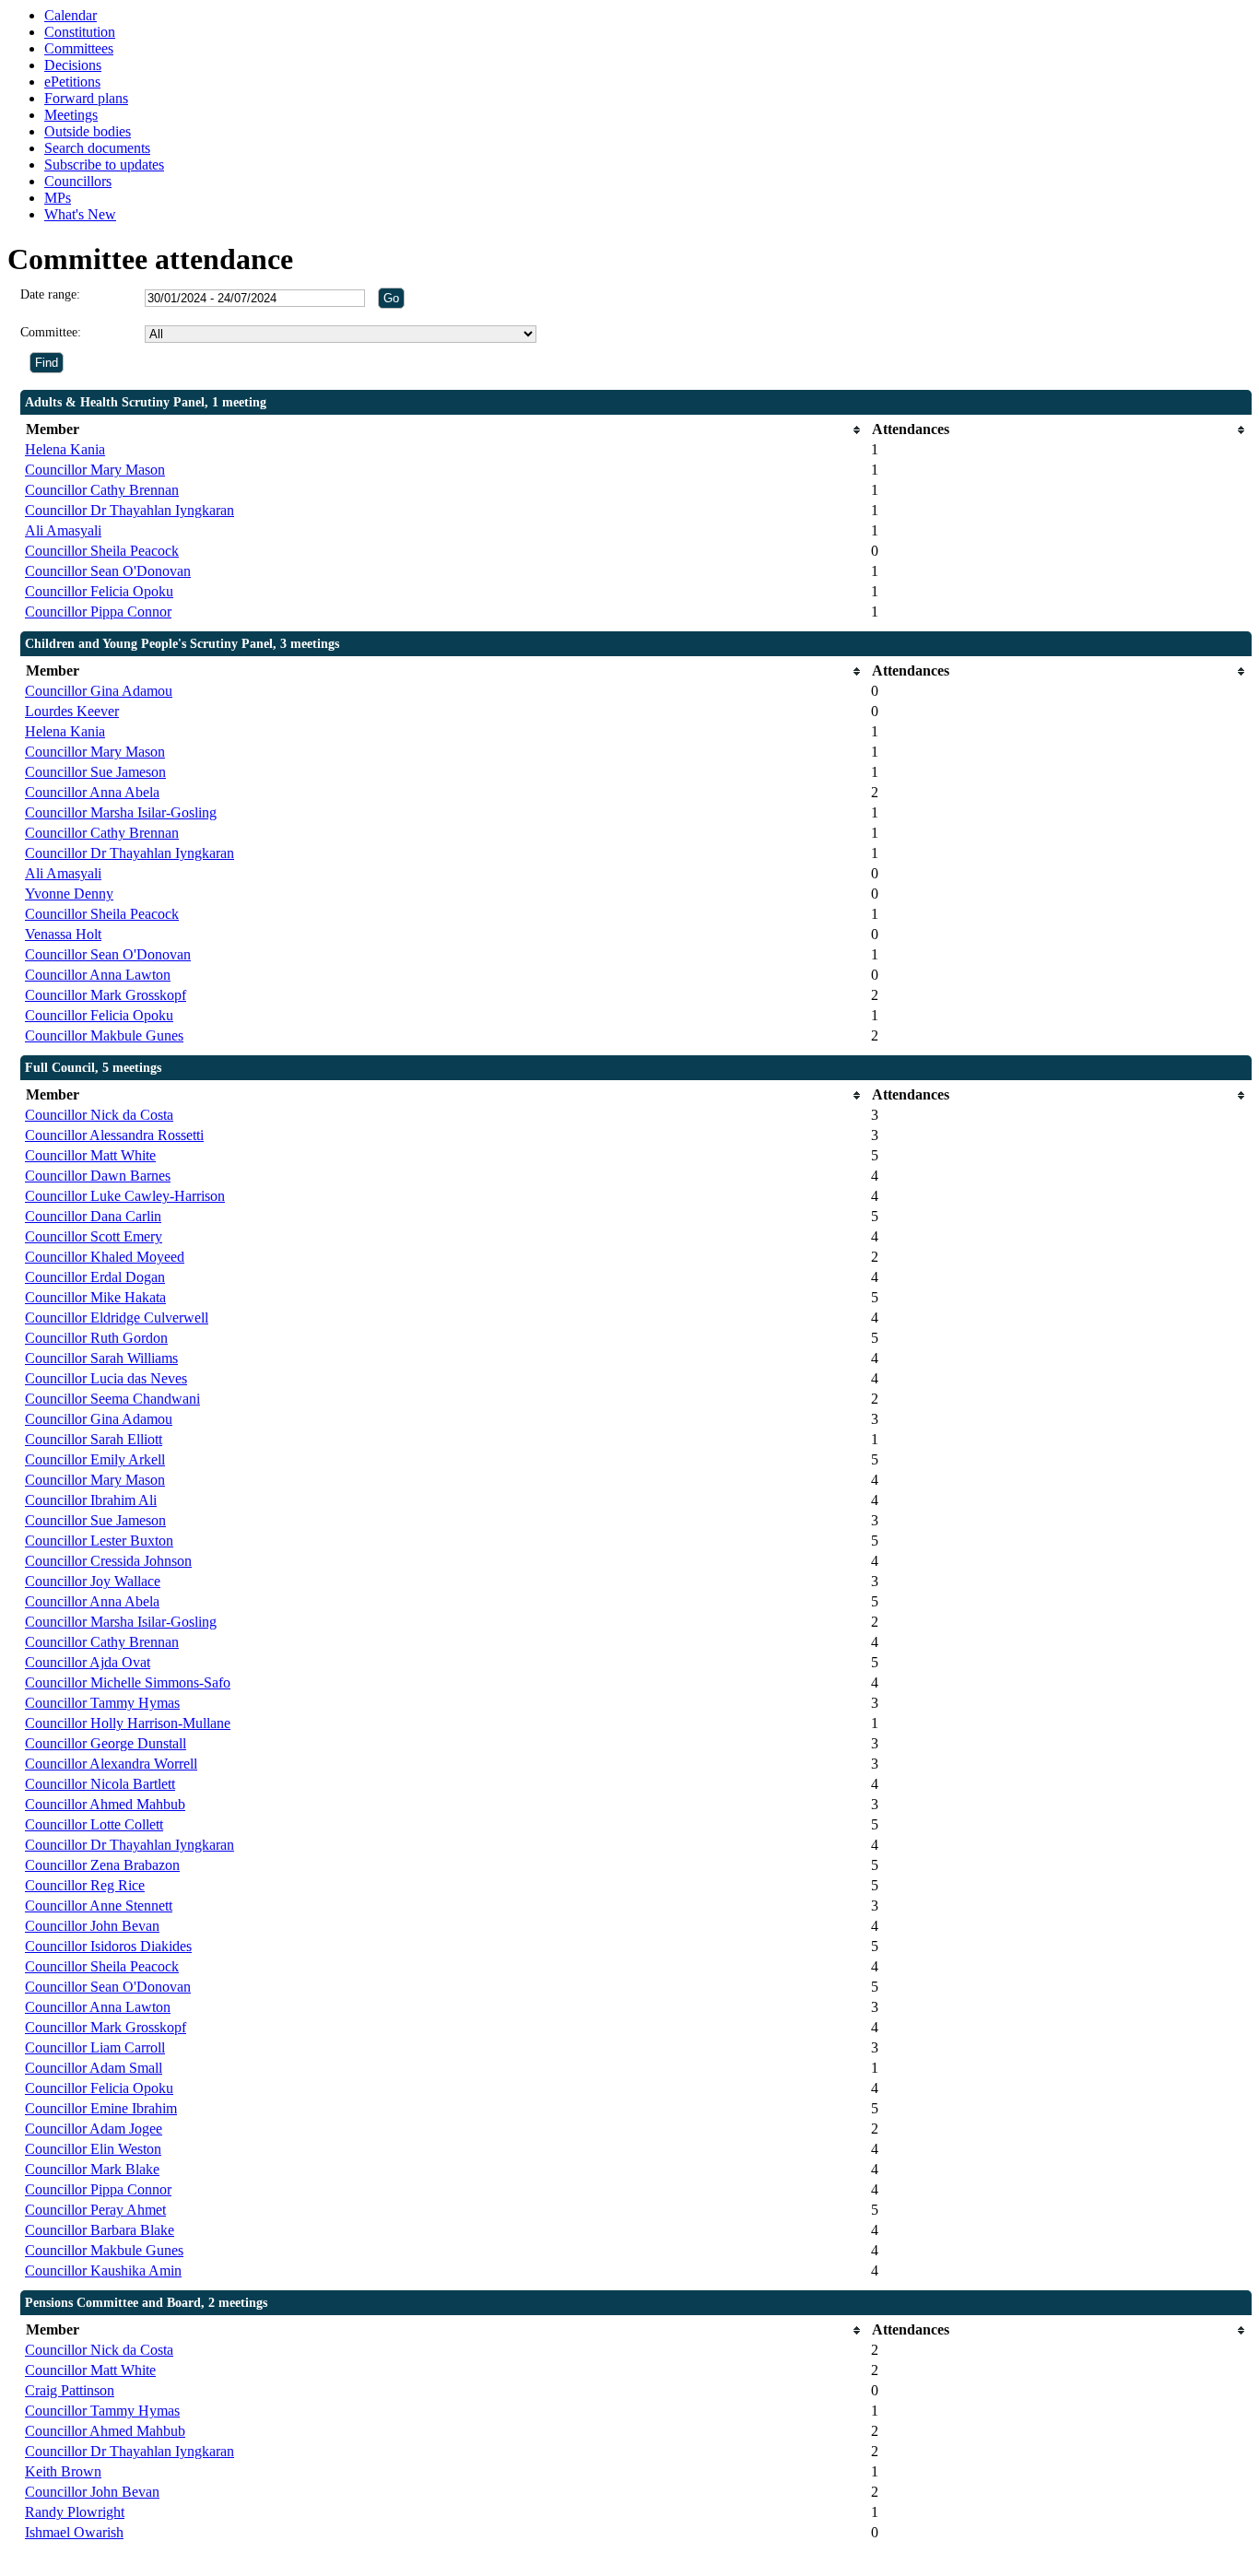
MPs (58, 198)
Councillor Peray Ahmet (95, 2210)
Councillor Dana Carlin (93, 1216)
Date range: (50, 294)
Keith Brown (63, 2471)
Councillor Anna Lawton (98, 975)
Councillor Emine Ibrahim (101, 2108)
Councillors (78, 181)
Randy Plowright (75, 2512)
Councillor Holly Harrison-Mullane (128, 1723)
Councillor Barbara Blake (100, 2230)
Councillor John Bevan (92, 1926)
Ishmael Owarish (74, 2532)
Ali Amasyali (63, 530)
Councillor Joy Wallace (93, 1581)
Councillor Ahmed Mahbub (105, 1804)
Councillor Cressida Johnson (108, 1561)
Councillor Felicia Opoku (99, 591)
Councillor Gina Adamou (99, 691)
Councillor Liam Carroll (95, 2047)
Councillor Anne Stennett (99, 1906)
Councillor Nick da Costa (99, 1115)
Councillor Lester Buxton (99, 1541)
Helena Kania (65, 449)
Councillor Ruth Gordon (96, 1338)
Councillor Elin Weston (93, 2149)
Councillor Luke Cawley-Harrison (125, 1196)
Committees (79, 48)
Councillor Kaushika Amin (103, 2270)
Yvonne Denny (69, 894)
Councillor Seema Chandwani (112, 1399)
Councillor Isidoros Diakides (108, 1946)
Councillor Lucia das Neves (106, 1378)
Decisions (73, 65)
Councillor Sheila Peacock (102, 551)
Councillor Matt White (90, 1155)
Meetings (71, 115)
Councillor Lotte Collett (94, 1824)
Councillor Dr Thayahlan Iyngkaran (129, 510)
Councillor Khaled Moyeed (105, 1257)
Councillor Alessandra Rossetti (114, 1135)
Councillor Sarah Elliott (94, 1439)
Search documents (97, 148)
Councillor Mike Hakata (95, 1297)
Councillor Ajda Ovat (88, 1662)
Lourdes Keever (72, 711)
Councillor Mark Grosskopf (106, 995)
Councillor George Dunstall (106, 1743)
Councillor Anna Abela (92, 792)
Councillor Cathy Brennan (102, 490)
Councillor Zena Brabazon (102, 1865)
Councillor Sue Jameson (95, 772)
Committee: (51, 332)
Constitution (80, 32)
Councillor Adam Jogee (94, 2129)
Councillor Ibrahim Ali (91, 1500)
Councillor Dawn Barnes (98, 1176)
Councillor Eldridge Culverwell (117, 1317)
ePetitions (72, 82)
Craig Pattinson (70, 2390)
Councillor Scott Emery (94, 1236)
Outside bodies (88, 131)
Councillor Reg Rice (85, 1885)
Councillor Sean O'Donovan (108, 571)
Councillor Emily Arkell (95, 1459)
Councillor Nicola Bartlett (100, 1784)
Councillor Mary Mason (95, 470)
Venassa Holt (63, 934)
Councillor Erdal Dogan (95, 1277)
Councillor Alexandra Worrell (111, 1764)
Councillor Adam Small (94, 2068)
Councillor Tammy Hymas (102, 1703)
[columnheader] (443, 430)
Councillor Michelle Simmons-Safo (128, 1682)
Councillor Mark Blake (92, 2169)
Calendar (71, 15)
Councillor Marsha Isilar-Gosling (121, 812)
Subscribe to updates (104, 165)
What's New (80, 214)
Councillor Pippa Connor (98, 612)
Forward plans (86, 98)
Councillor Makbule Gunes (104, 1035)
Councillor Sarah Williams (101, 1358)
